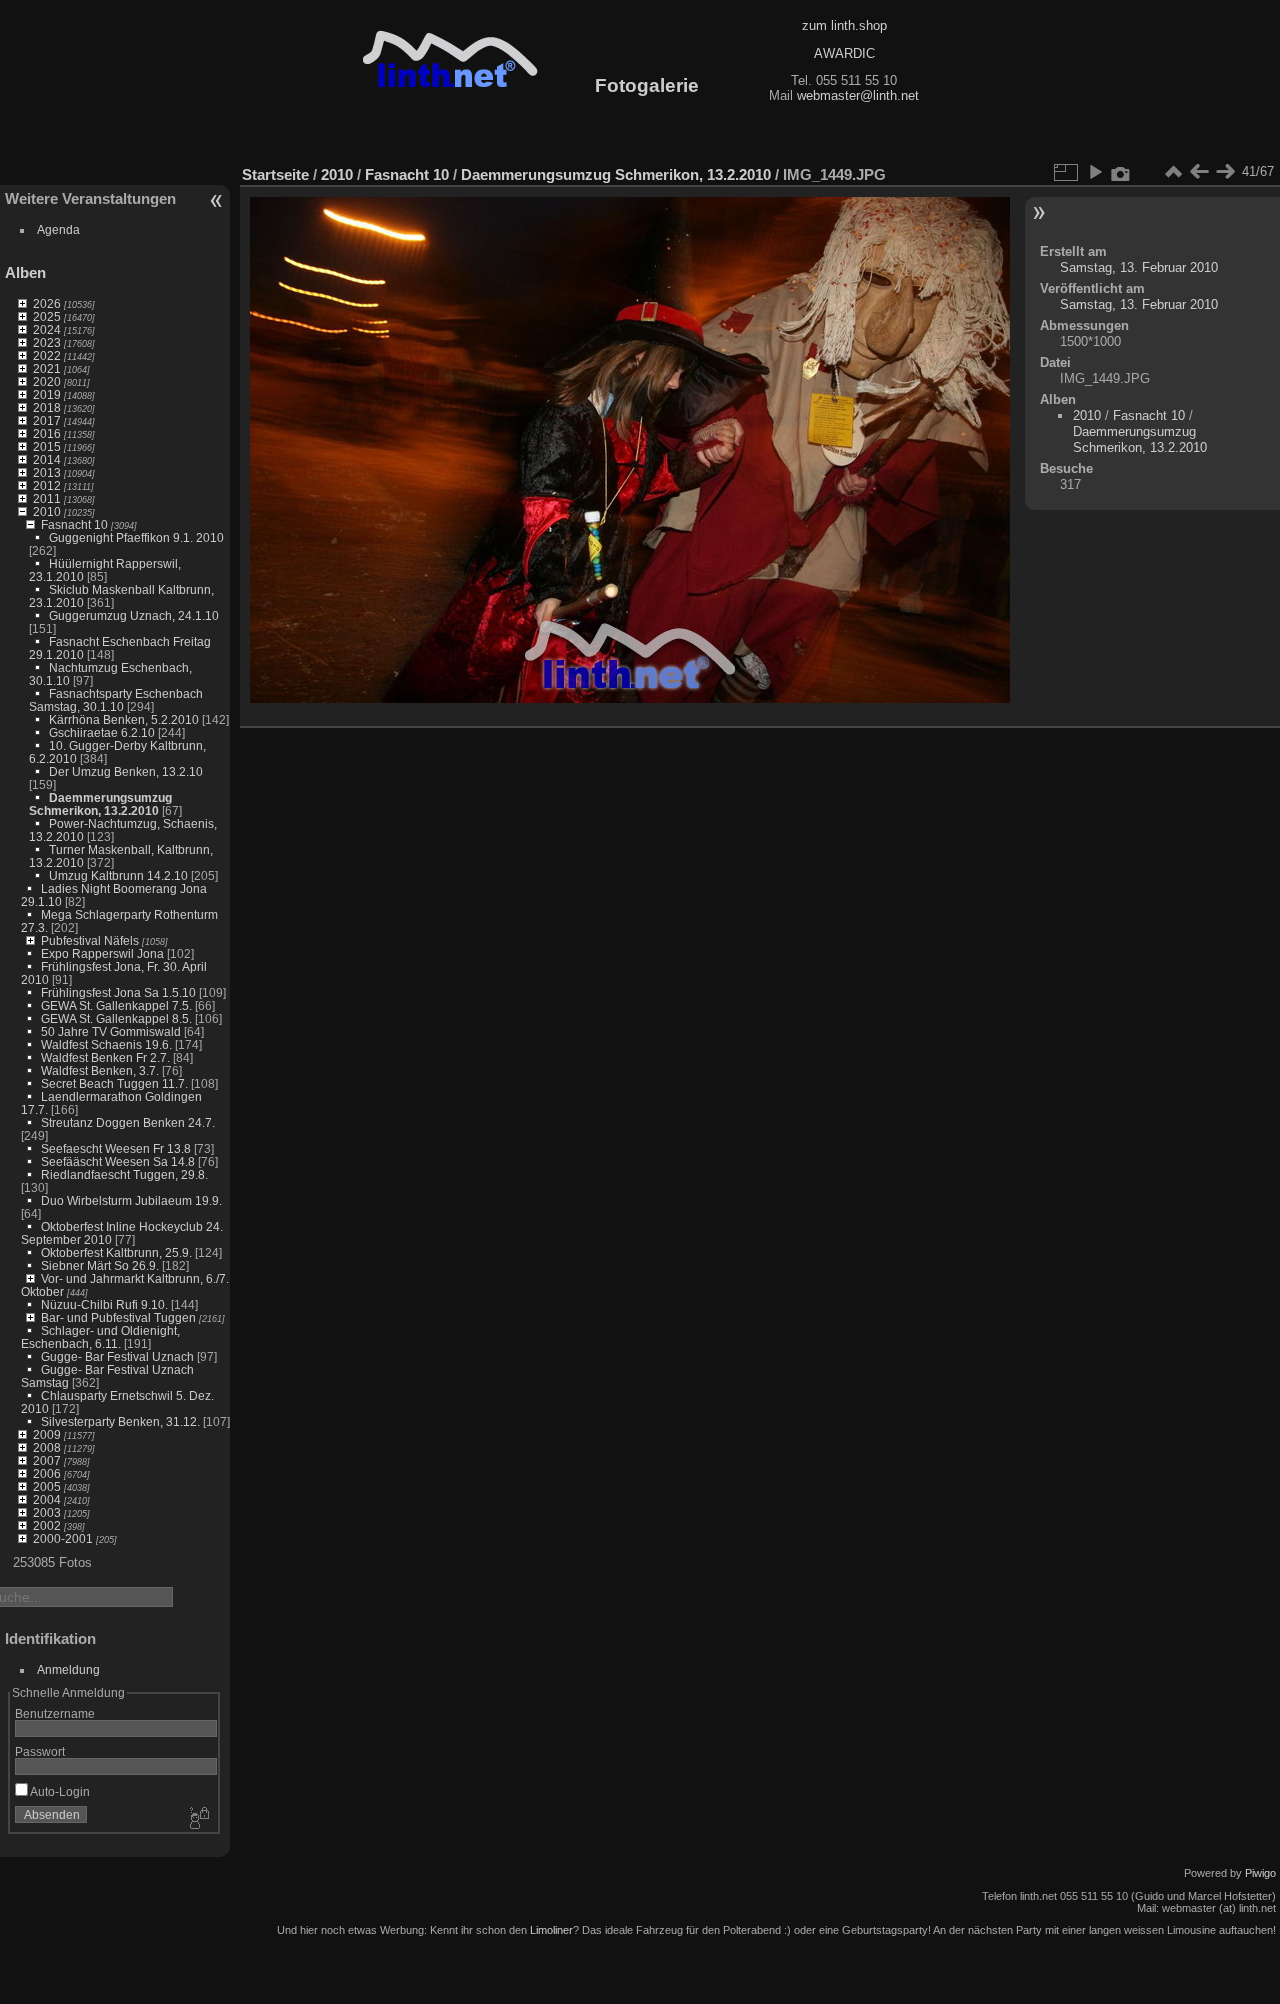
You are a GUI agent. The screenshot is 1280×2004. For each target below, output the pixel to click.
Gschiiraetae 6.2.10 (102, 732)
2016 (47, 433)
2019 (47, 394)
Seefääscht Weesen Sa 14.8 (118, 1161)
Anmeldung (68, 1669)
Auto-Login (59, 1791)
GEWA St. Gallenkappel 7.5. (116, 1005)
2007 (47, 1460)
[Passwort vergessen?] (198, 1819)
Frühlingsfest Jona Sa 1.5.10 (118, 992)
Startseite (275, 174)
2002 (47, 1525)
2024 (47, 329)
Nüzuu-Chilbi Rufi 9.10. (104, 1304)
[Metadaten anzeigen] (1121, 172)
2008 (47, 1447)
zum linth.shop (844, 25)
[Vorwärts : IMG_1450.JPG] (1225, 172)
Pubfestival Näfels (90, 940)
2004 (47, 1499)
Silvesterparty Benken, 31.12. (120, 1421)
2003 (47, 1512)
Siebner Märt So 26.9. (100, 1265)
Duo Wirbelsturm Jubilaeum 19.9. (131, 1200)
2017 (47, 420)
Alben (25, 272)
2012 (47, 485)
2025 (47, 316)
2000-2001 (63, 1538)
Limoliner (551, 1930)
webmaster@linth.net (858, 95)
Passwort (40, 1751)
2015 (47, 446)
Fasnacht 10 (74, 524)
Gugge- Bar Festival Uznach (117, 1356)
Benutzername (55, 1713)
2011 (47, 498)
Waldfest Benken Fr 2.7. (105, 1057)
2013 (47, 472)
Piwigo (1260, 1873)
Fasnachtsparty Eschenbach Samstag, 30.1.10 (116, 700)
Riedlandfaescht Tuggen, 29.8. (124, 1174)
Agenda (58, 229)
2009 (47, 1434)
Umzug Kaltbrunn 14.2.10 (118, 875)
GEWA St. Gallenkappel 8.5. (116, 1018)
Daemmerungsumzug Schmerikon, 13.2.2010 (100, 804)
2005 (47, 1486)
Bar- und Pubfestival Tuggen (118, 1317)
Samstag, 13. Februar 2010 (1139, 267)
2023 (47, 342)
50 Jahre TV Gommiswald (111, 1031)
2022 (47, 355)
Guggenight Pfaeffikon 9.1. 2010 (136, 537)
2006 (47, 1473)
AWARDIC (844, 53)
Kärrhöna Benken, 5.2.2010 (124, 719)
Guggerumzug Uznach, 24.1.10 (134, 615)
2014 (47, 459)
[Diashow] (1095, 172)
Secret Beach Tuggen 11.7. (114, 1083)
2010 (47, 511)
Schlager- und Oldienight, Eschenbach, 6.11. (100, 1337)
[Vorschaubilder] (1173, 172)
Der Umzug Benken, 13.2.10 (126, 771)
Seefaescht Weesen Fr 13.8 (116, 1148)
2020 (47, 381)
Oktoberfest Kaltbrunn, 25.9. (116, 1252)
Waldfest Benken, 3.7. (100, 1070)
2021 (47, 368)
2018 (47, 407)
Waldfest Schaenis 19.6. (106, 1044)
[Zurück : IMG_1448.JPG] (1199, 172)
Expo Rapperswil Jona (102, 953)
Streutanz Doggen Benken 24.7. (128, 1122)
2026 (47, 303)
